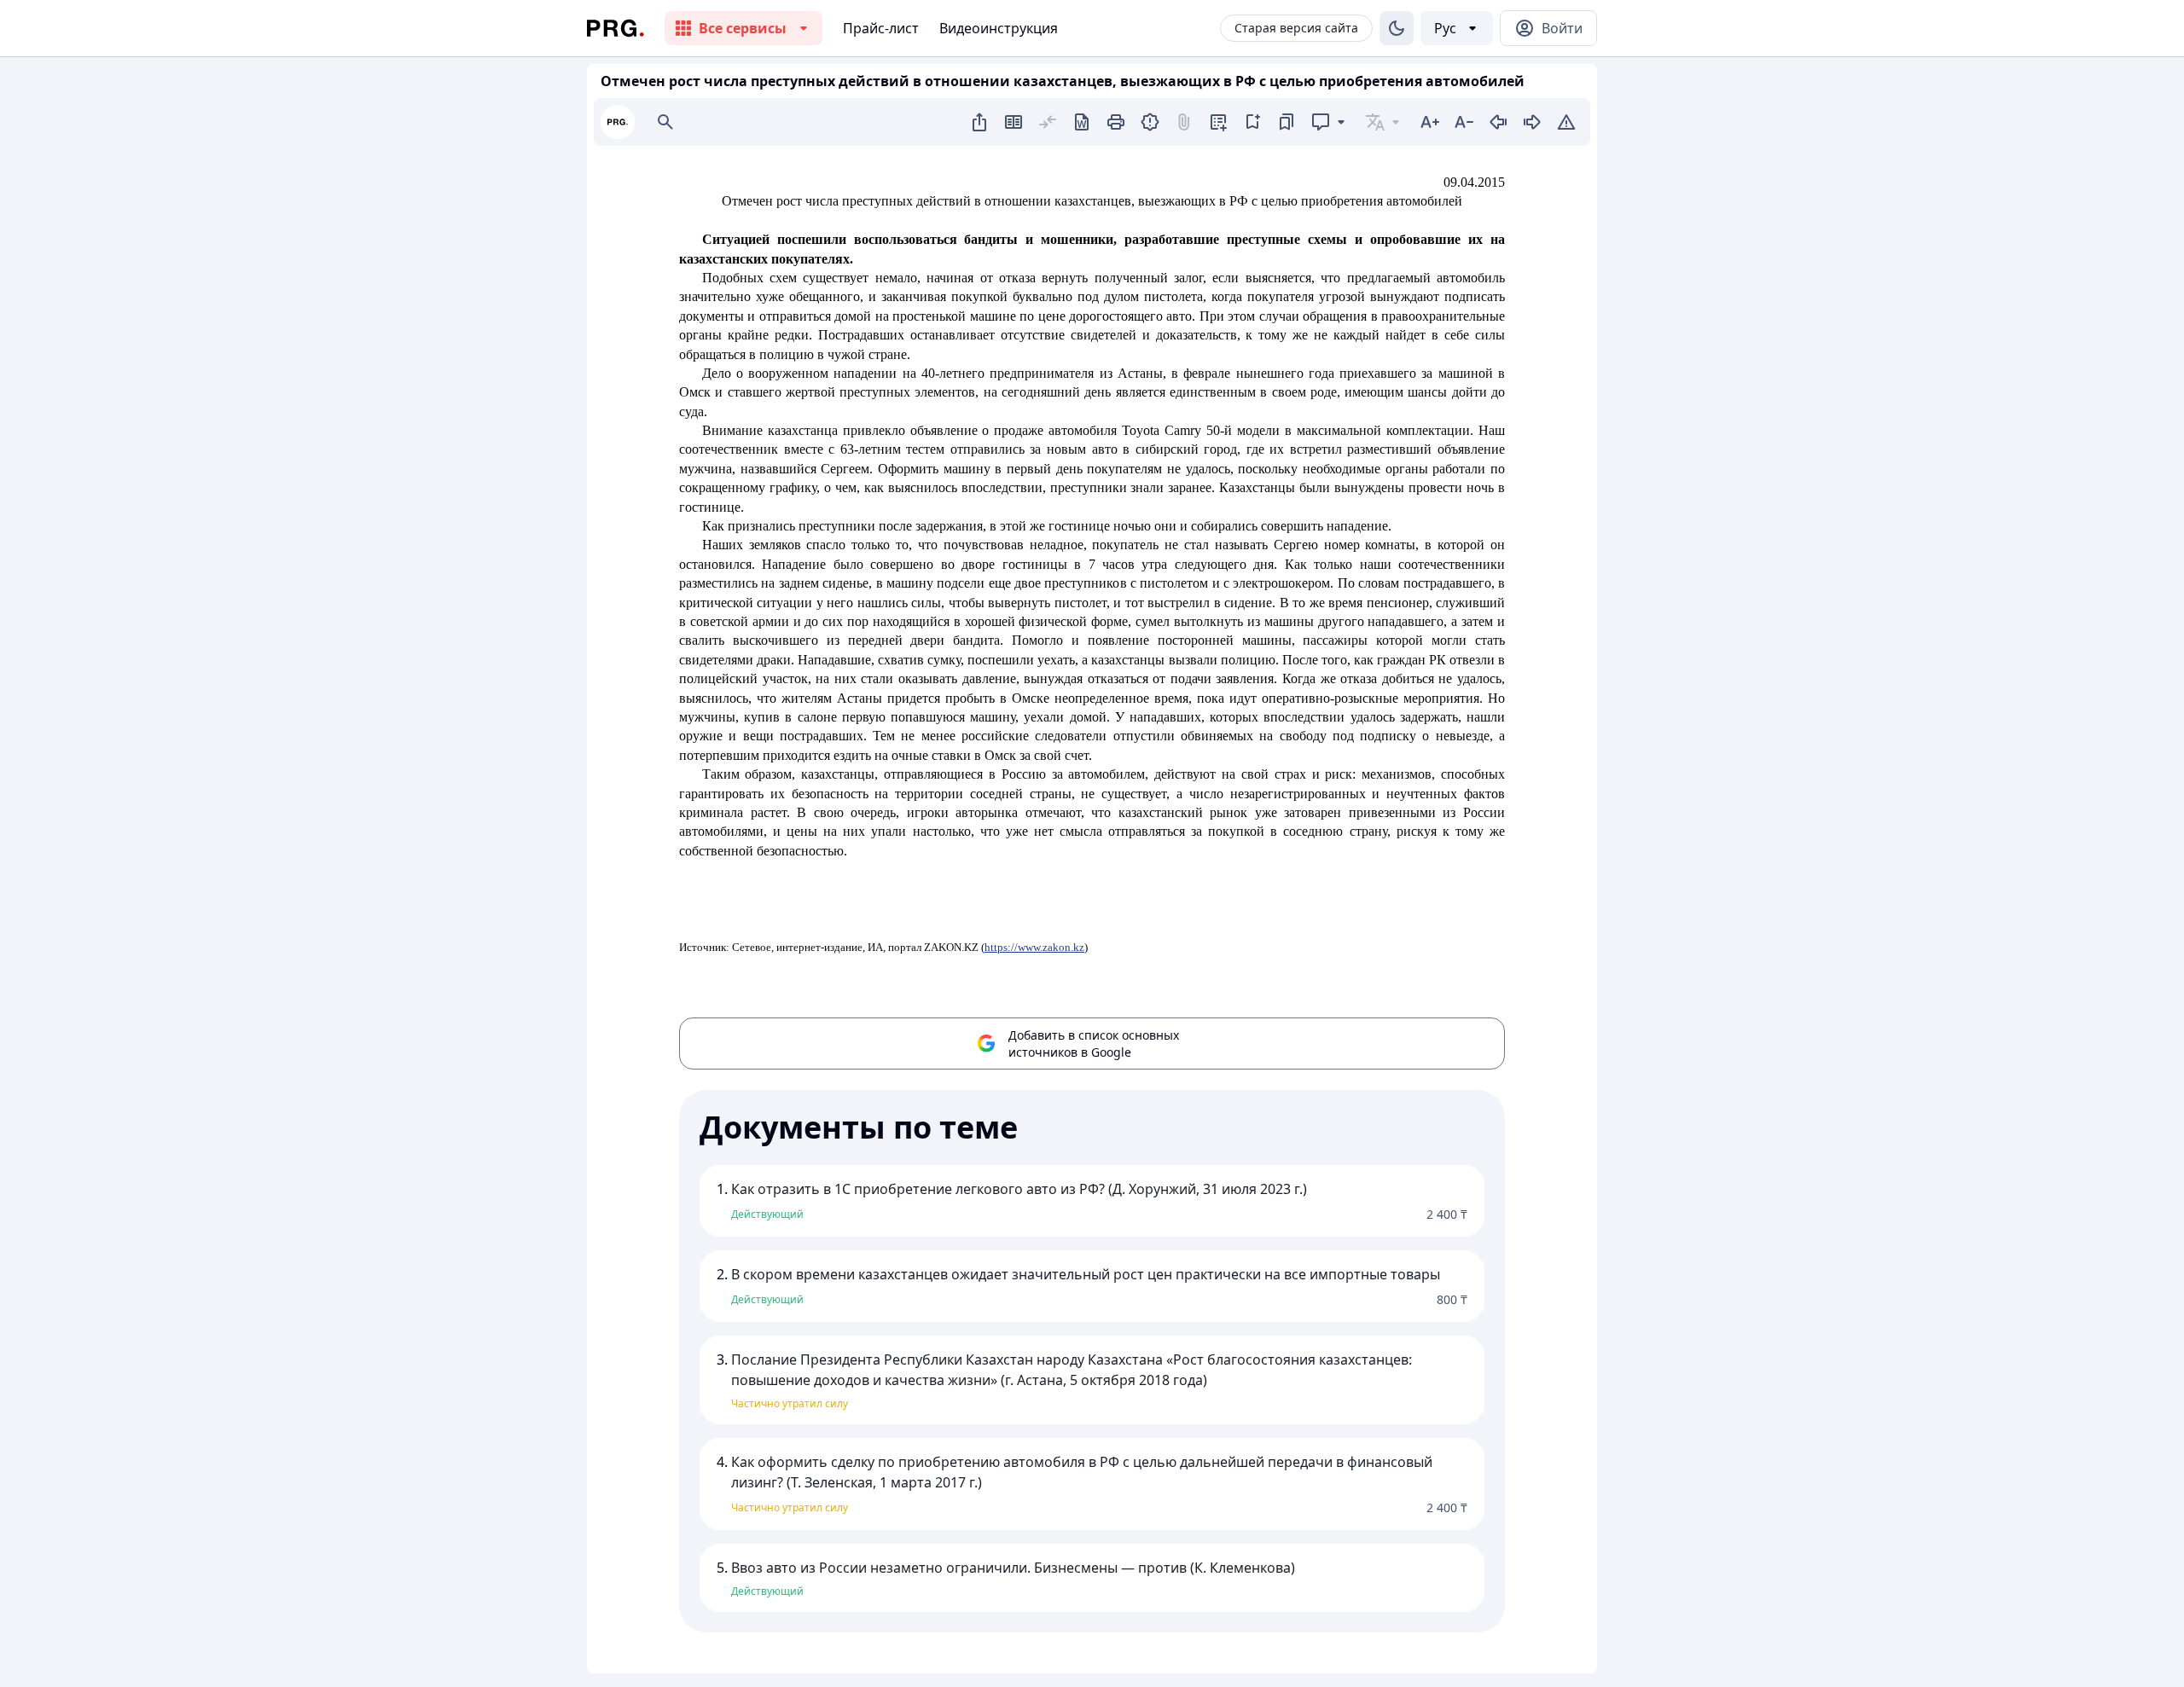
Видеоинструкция (999, 28)
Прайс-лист (881, 28)
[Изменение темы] (1397, 28)
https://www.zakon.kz (1034, 947)
